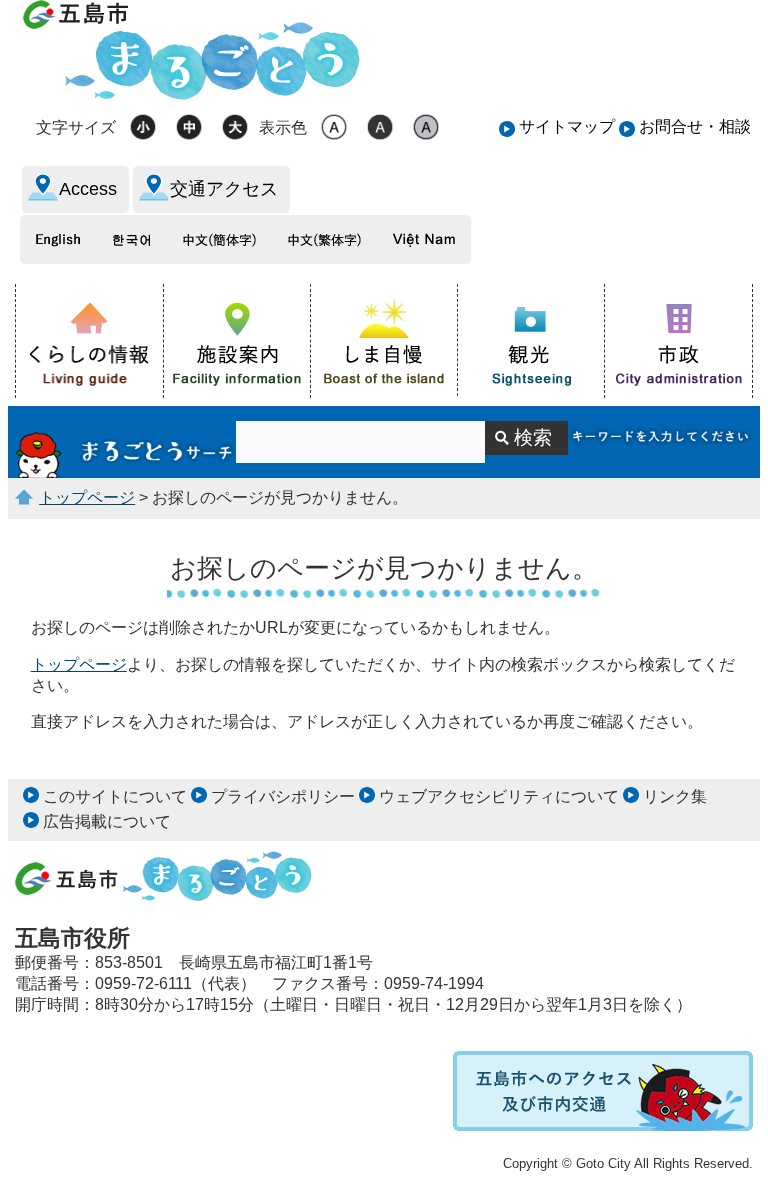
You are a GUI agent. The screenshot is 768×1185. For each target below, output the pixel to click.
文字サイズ (76, 127)
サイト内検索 (125, 442)
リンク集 (675, 796)
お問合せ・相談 (695, 126)
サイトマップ (567, 126)
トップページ (87, 497)
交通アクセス (224, 189)
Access (88, 189)
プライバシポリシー (283, 796)
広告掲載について (107, 821)
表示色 (283, 127)
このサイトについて (115, 796)
